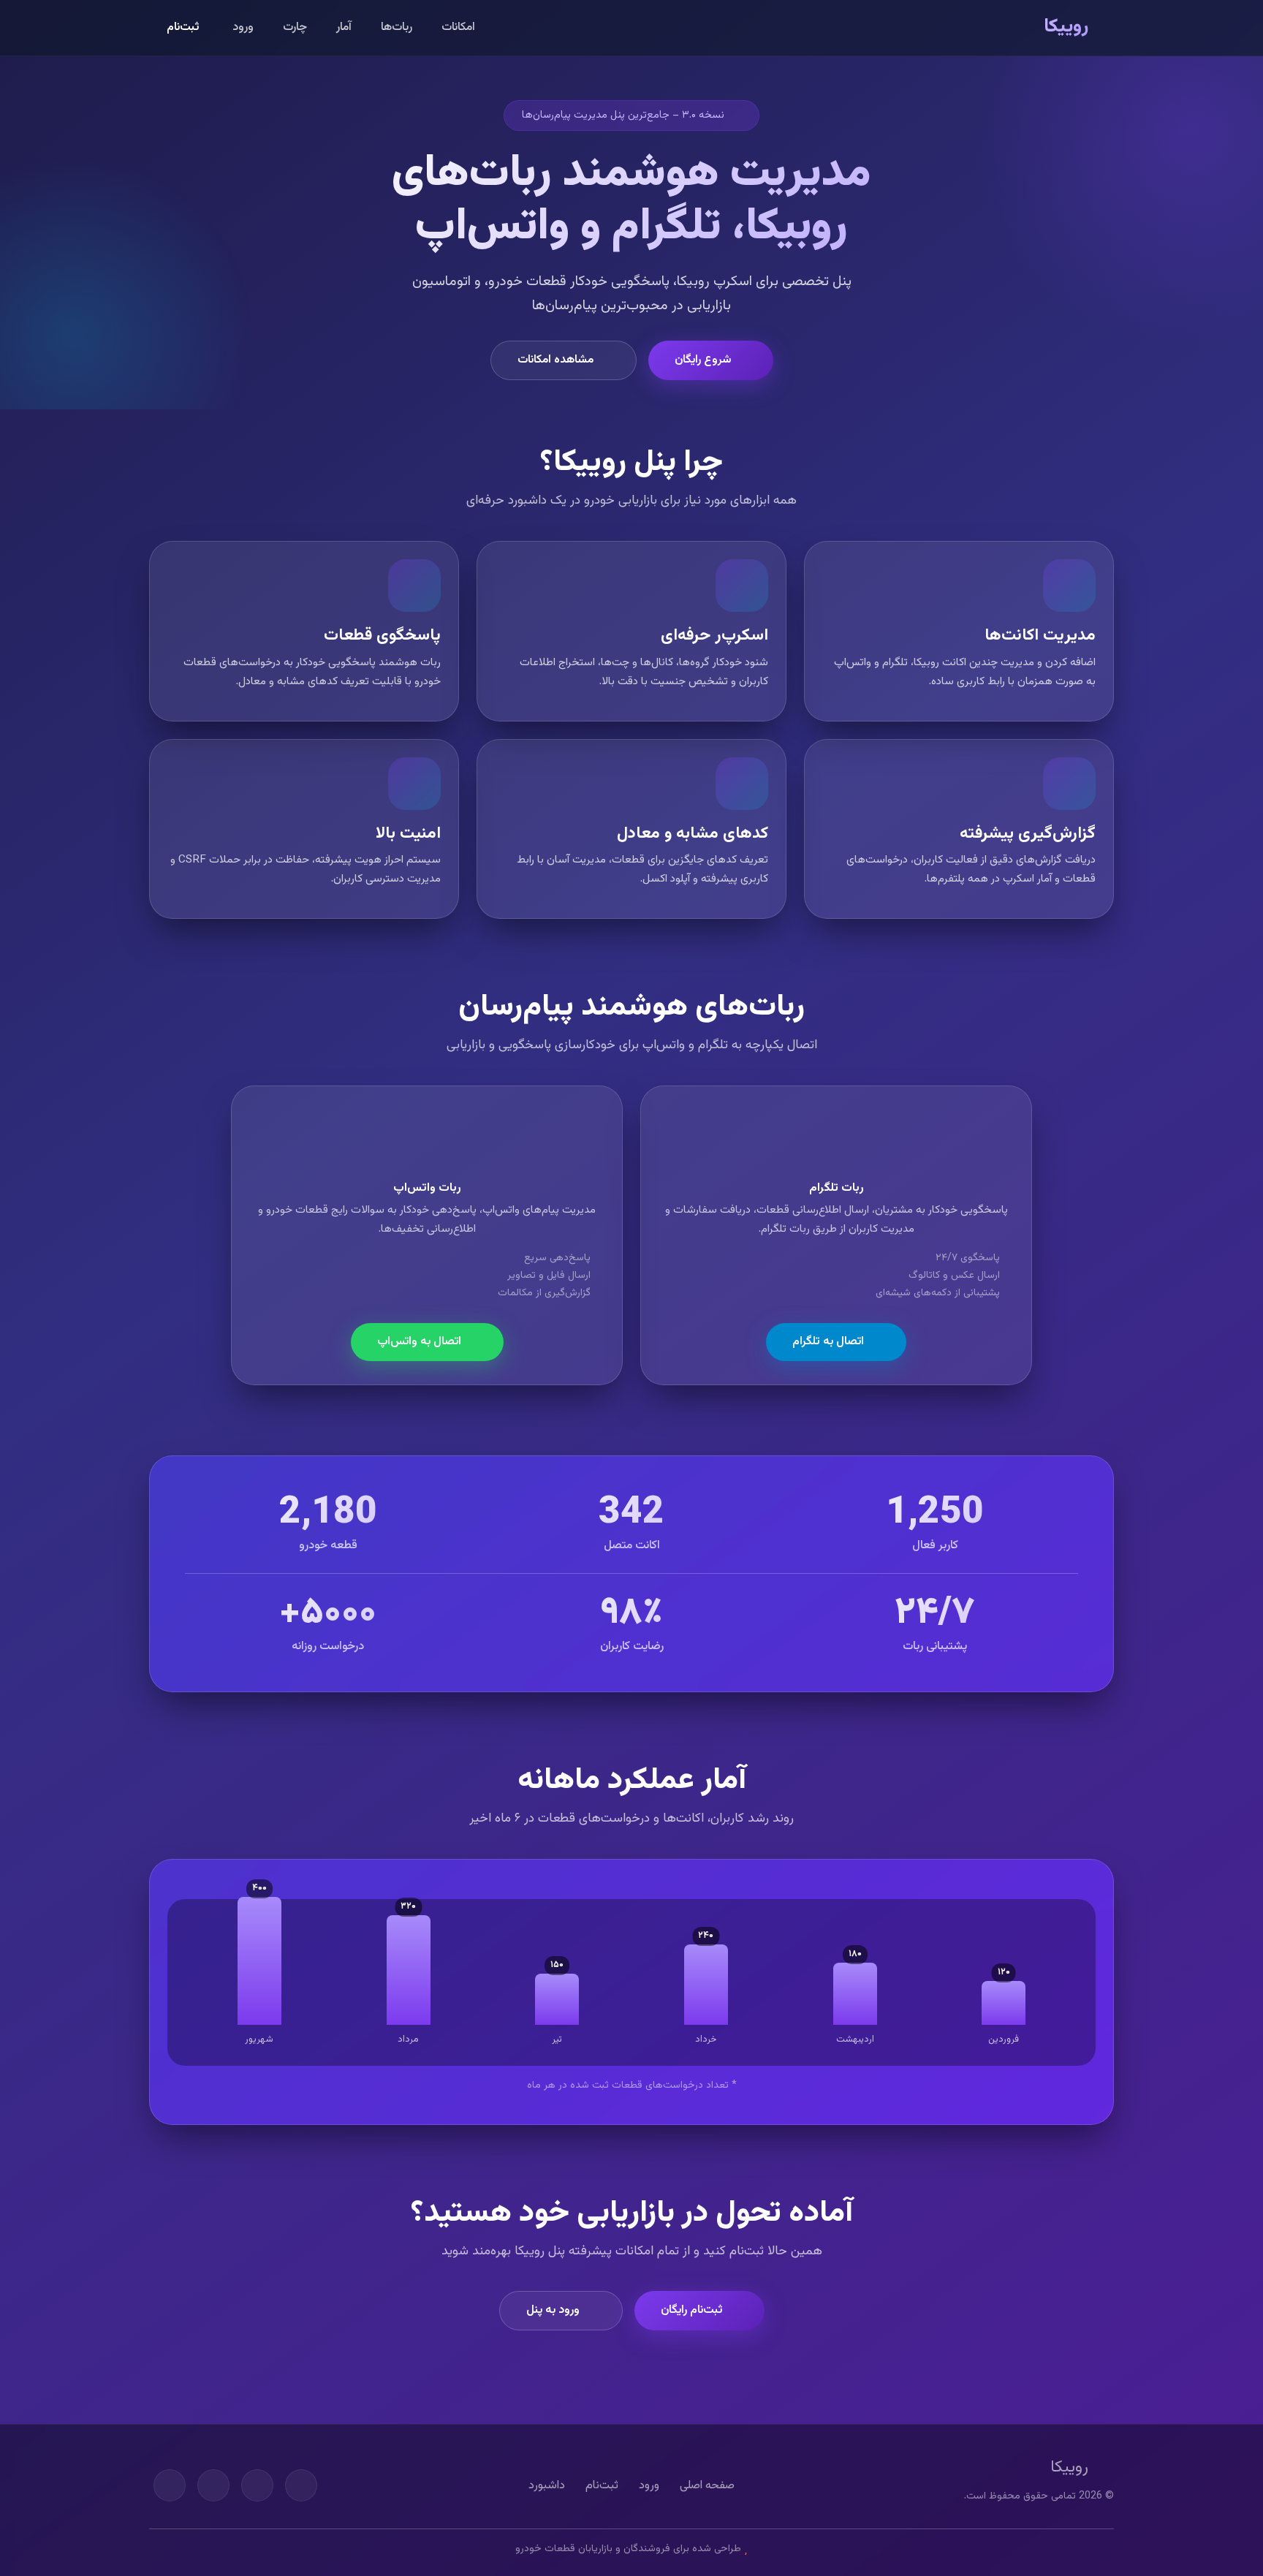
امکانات (458, 27)
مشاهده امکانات (555, 360)
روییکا (1066, 27)
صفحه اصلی (707, 2486)
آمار (344, 27)
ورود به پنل (553, 2310)
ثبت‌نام (183, 27)
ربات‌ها (397, 27)
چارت (295, 27)
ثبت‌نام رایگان (691, 2310)
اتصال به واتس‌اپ (419, 1342)
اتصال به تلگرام (828, 1342)
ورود (243, 27)
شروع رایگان (703, 360)
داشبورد (547, 2486)
